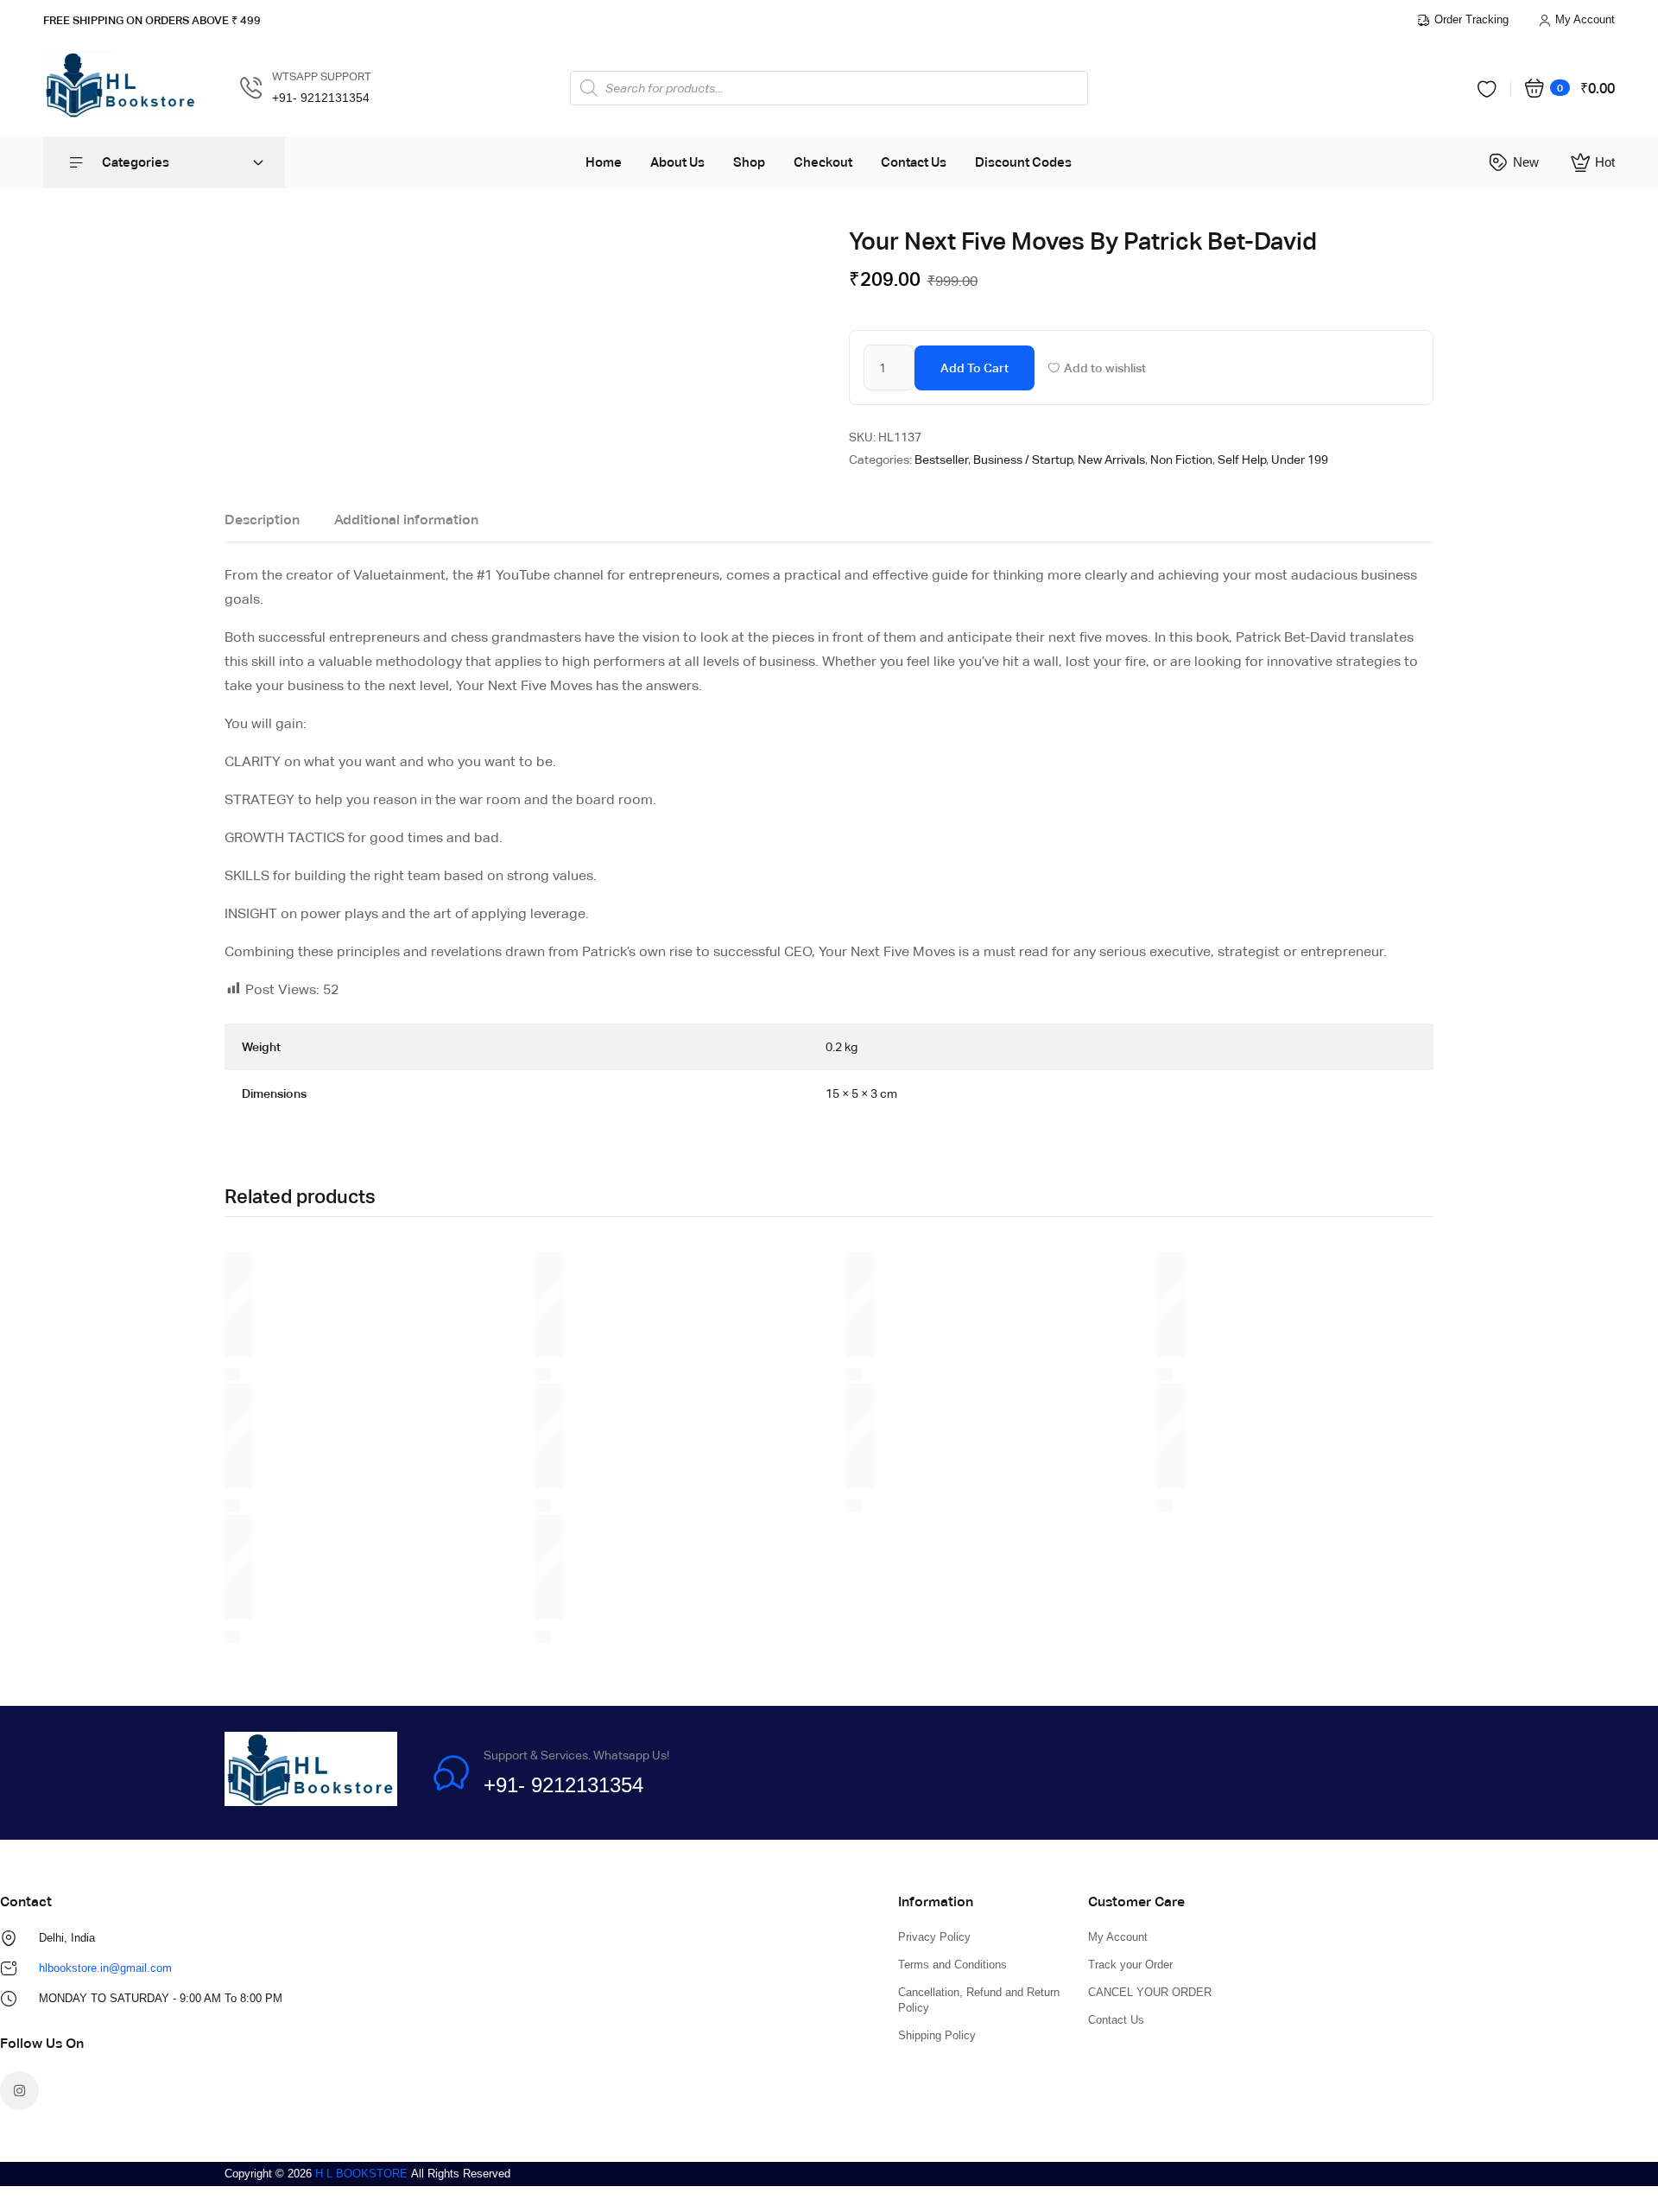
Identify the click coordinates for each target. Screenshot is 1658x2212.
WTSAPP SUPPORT (322, 76)
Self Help (1242, 460)
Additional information (406, 520)
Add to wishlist (1105, 368)
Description (262, 520)
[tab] (262, 524)
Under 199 (1300, 460)
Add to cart (975, 368)
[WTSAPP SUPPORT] (251, 88)
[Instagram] (19, 2091)
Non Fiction (1181, 460)
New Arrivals (1111, 460)
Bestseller (941, 460)
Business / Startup (1023, 460)
